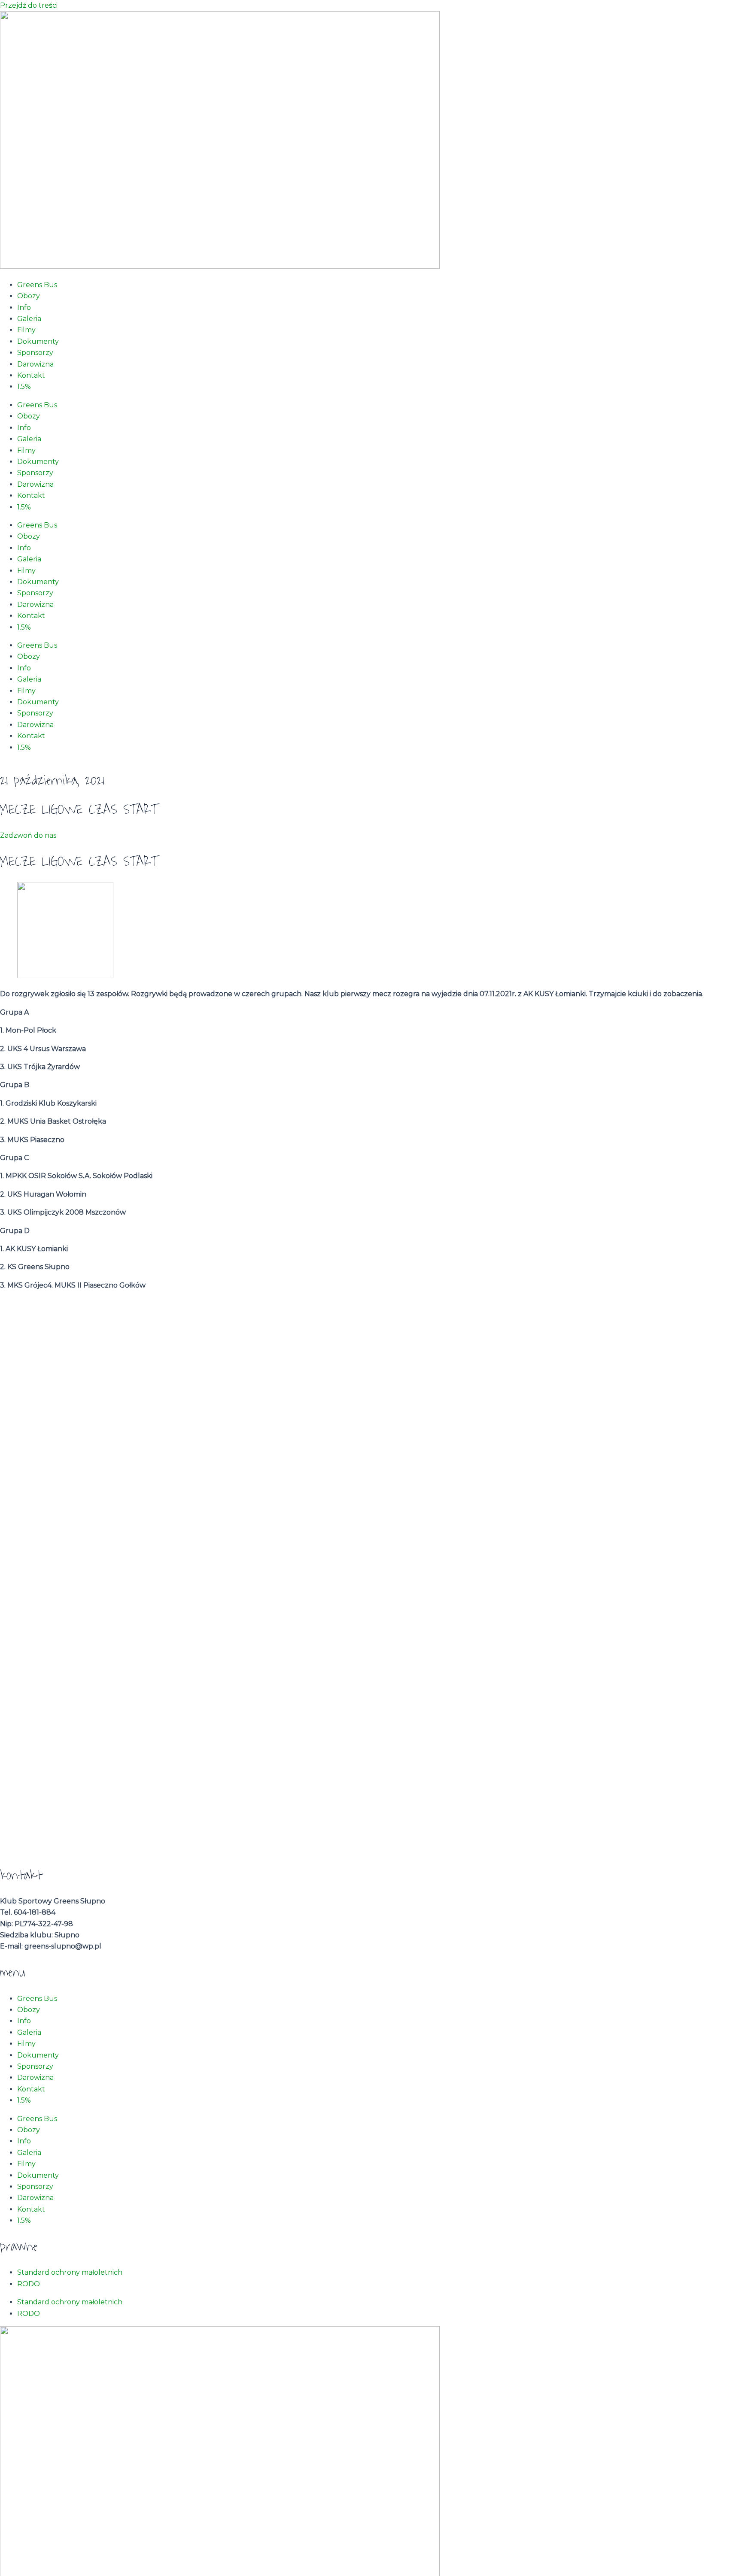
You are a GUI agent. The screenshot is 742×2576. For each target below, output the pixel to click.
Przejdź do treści (29, 5)
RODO (29, 2284)
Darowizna (35, 364)
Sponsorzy (35, 353)
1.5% (24, 386)
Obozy (29, 296)
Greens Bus (37, 285)
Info (24, 308)
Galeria (29, 319)
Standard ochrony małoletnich (70, 2272)
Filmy (26, 330)
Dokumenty (38, 341)
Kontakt (31, 375)
